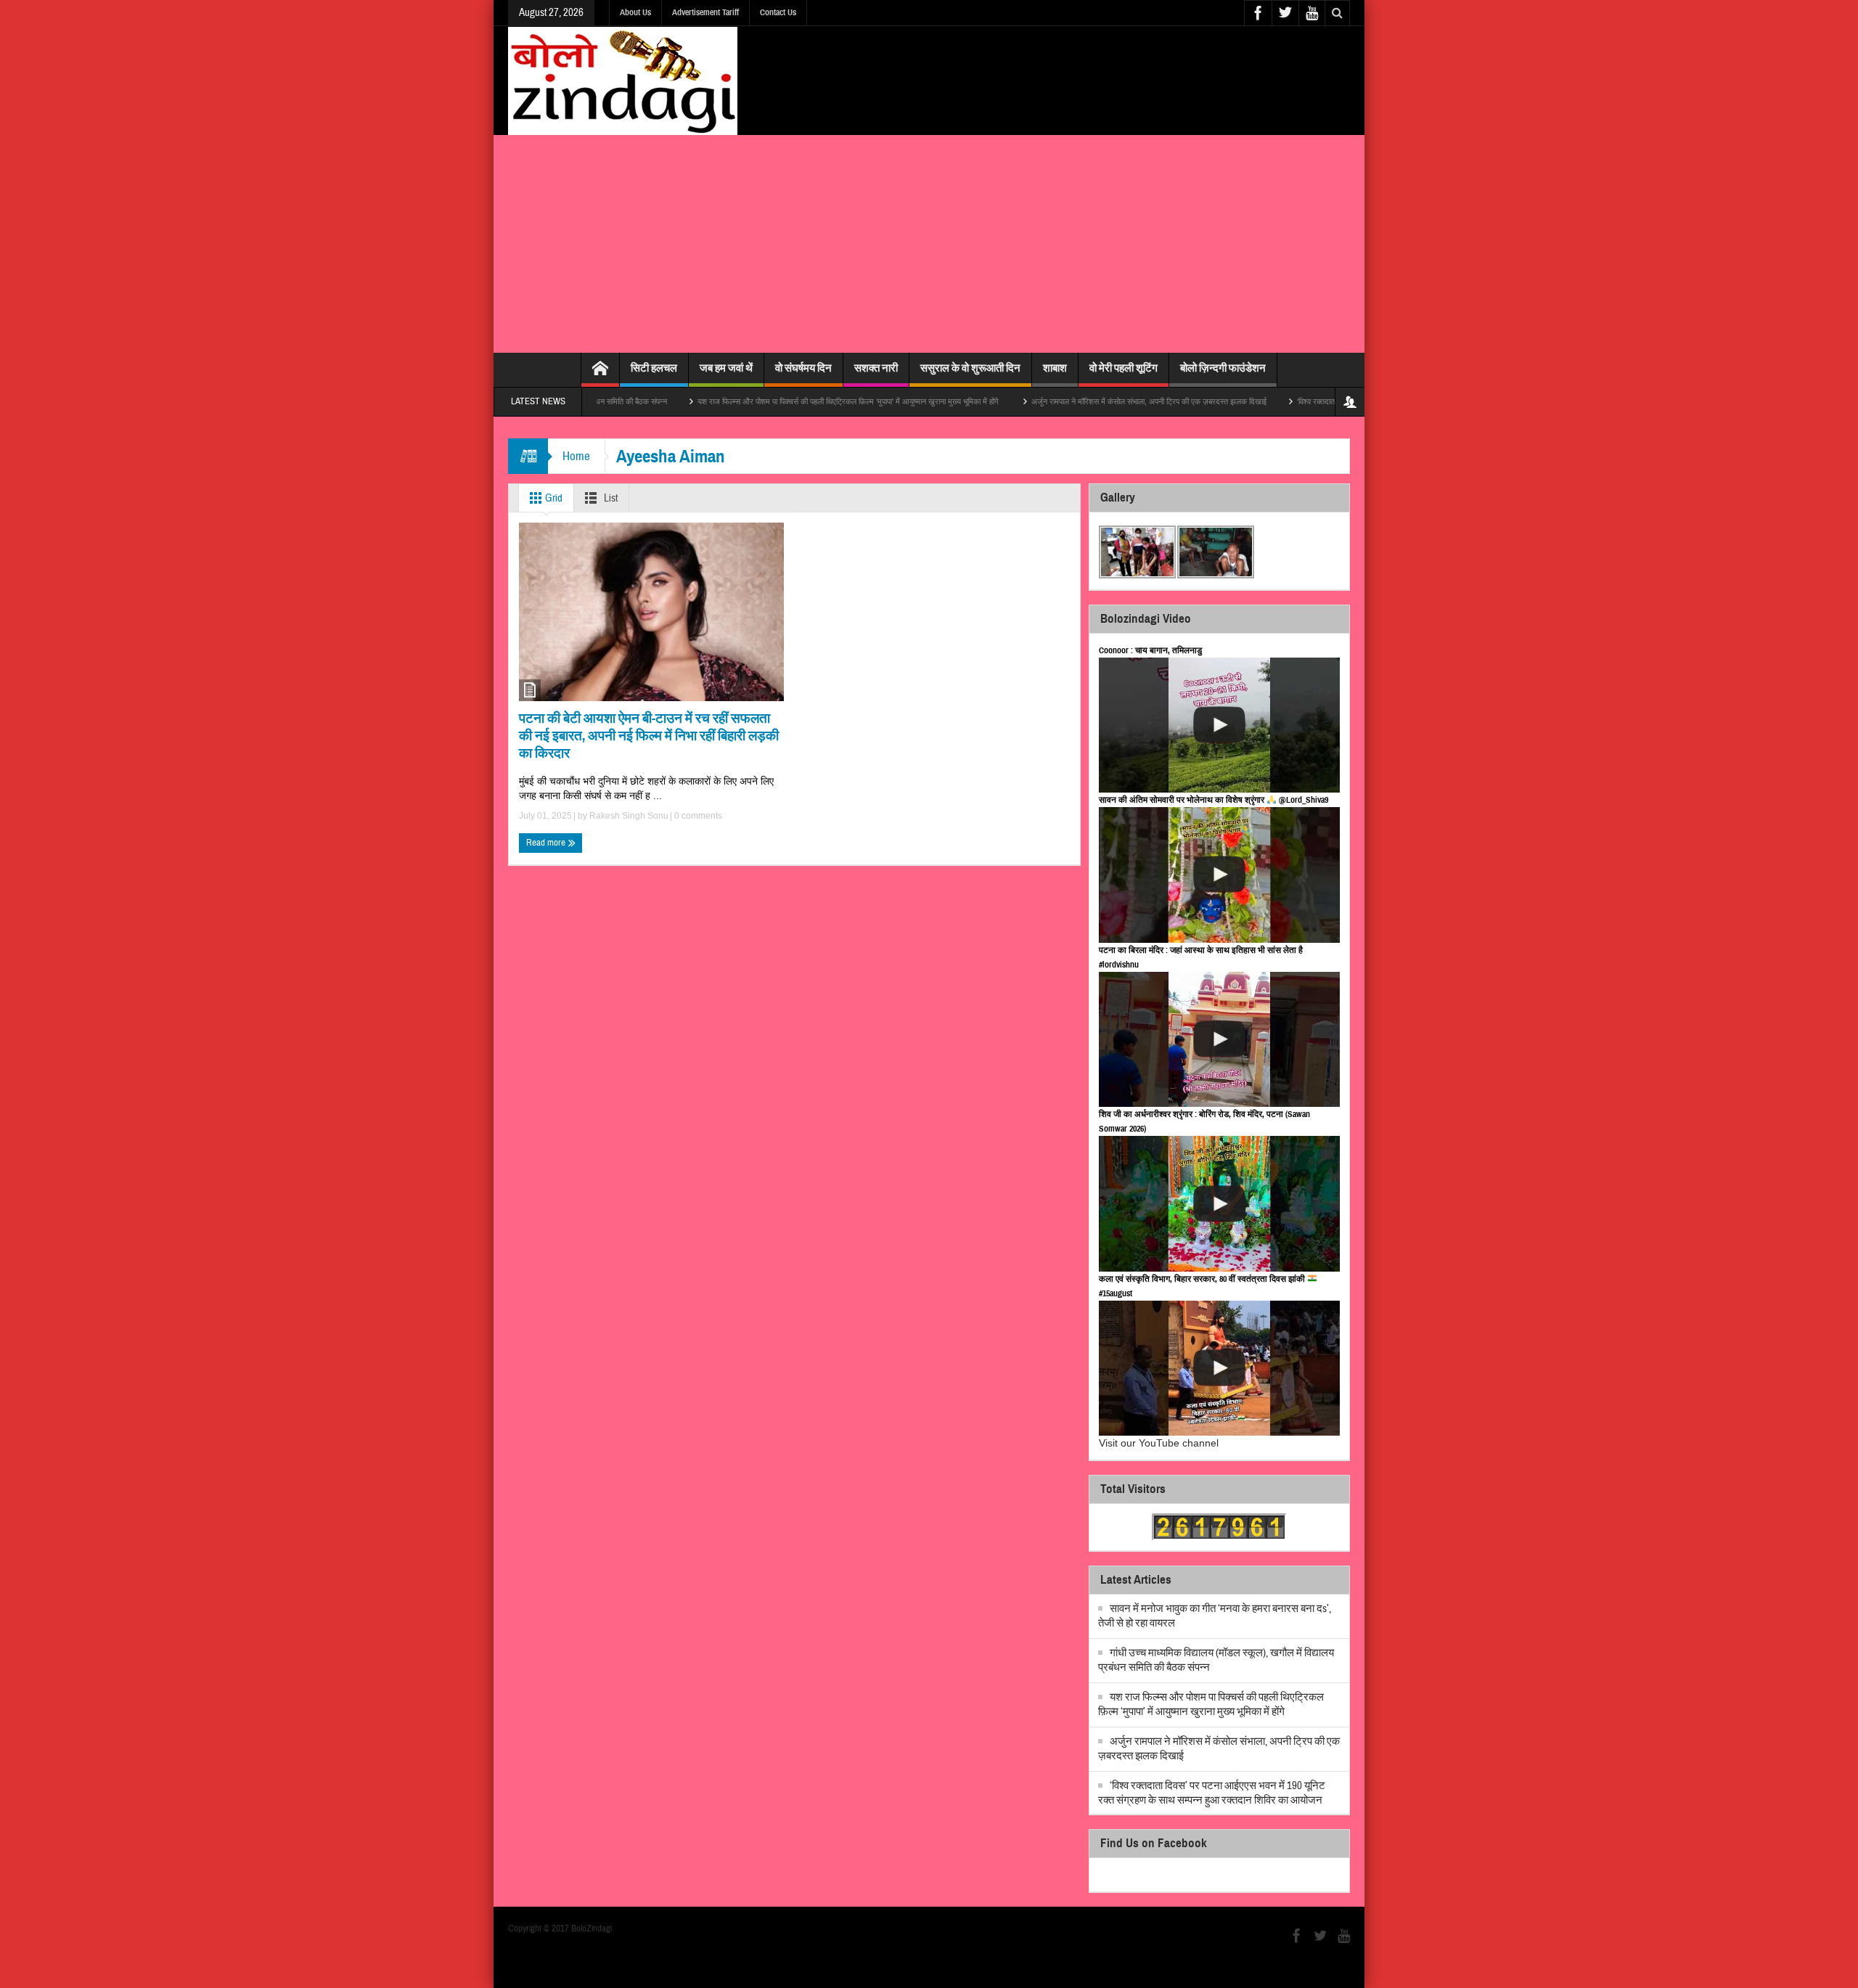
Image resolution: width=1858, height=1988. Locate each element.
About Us (635, 12)
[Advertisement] (929, 244)
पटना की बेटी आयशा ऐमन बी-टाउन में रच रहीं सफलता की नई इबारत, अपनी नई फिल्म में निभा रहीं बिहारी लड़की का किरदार (649, 736)
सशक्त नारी (876, 368)
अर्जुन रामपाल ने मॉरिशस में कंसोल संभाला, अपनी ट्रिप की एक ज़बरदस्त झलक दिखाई (1077, 401)
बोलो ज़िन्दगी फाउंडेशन (1223, 368)
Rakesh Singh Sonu (629, 816)
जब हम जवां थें (726, 368)
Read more (547, 843)
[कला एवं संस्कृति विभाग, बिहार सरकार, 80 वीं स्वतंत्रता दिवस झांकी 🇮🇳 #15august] (1219, 1369)
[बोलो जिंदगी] (623, 81)
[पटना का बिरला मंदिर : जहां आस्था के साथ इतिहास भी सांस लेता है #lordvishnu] (1219, 1040)
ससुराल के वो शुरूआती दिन (970, 368)
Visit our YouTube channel (1159, 1443)
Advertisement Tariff (705, 12)
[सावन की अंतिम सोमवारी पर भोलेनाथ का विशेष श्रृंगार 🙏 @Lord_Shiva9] (1219, 875)
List (610, 498)
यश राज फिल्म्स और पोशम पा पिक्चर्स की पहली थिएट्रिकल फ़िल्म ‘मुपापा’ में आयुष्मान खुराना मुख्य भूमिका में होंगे (777, 401)
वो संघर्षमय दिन (803, 368)
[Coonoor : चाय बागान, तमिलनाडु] (1219, 725)
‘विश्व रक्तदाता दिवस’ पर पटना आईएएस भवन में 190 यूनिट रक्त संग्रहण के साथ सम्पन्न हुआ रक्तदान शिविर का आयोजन (1212, 1793)
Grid (553, 498)
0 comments (697, 816)
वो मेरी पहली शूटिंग (1124, 368)
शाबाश (1055, 368)
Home (576, 456)
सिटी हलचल (654, 368)
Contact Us (778, 12)
